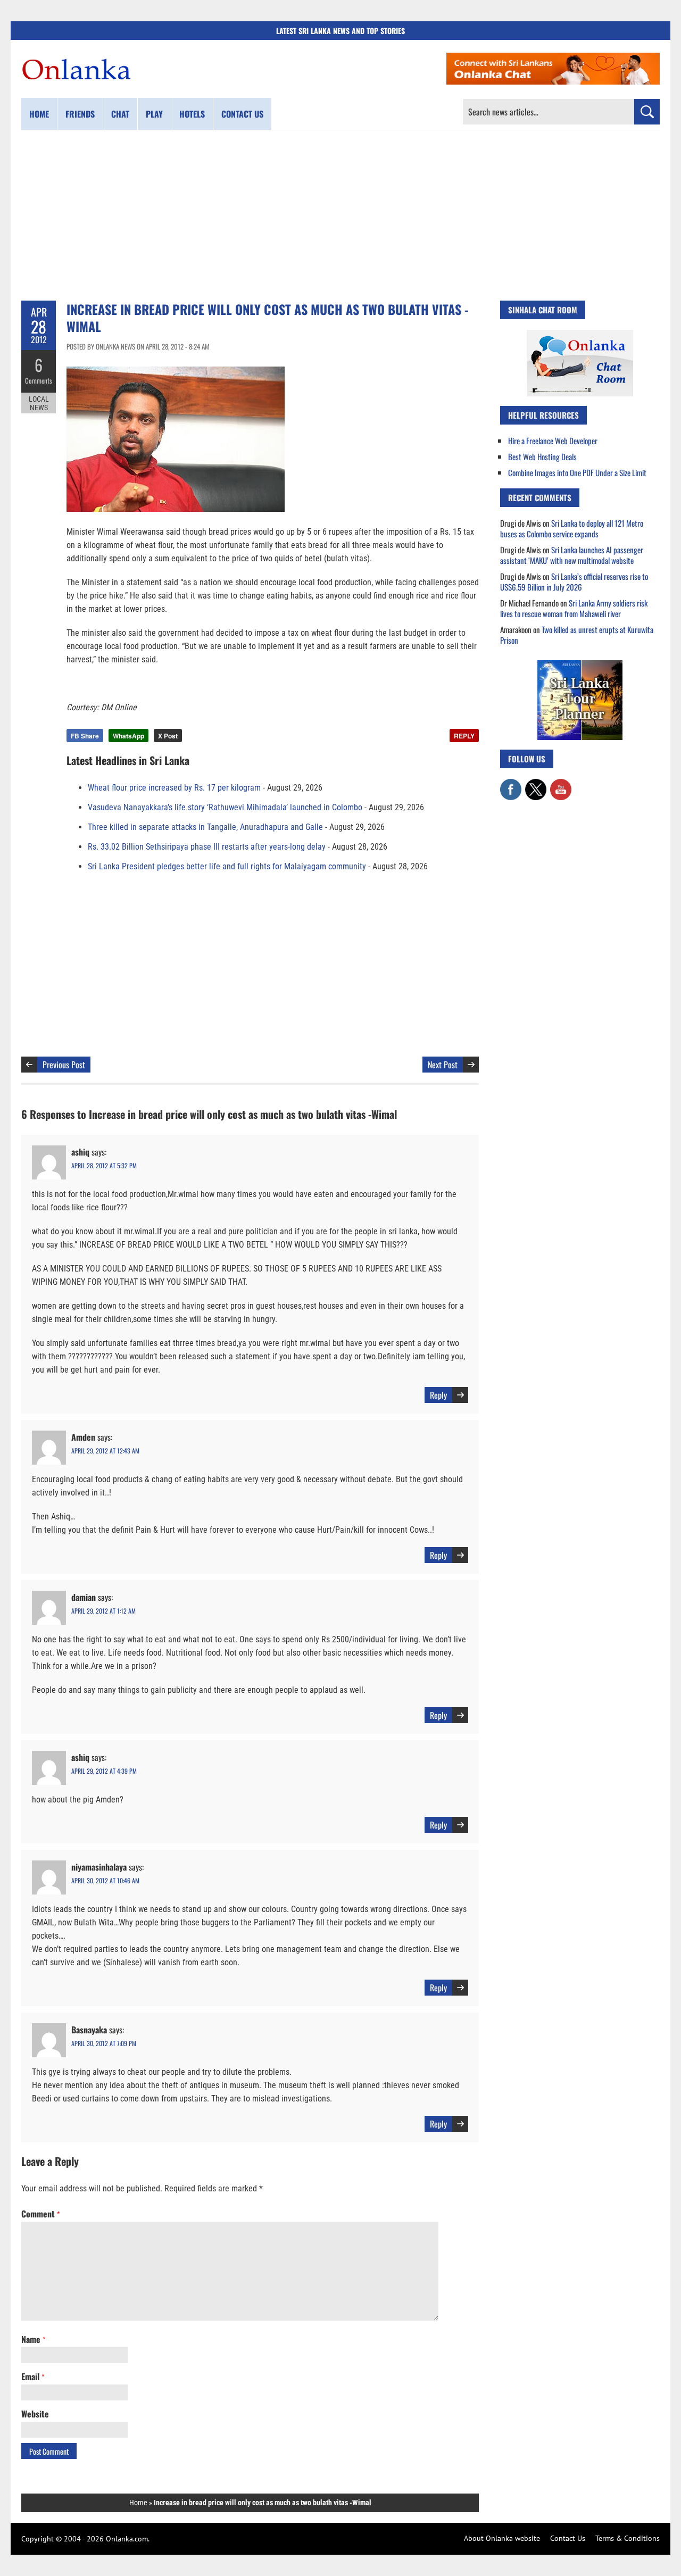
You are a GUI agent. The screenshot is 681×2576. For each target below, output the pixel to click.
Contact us (242, 114)
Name (33, 2339)
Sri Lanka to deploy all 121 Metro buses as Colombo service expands (572, 528)
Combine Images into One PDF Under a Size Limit (577, 472)
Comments (39, 380)
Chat (120, 114)
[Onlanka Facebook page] (511, 784)
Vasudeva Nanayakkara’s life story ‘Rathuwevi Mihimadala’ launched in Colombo (225, 807)
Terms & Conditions (628, 2538)
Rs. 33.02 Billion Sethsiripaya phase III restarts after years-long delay (207, 847)
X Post (168, 736)
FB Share (85, 736)
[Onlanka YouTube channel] (561, 784)
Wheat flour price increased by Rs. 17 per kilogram (174, 788)
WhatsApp (128, 736)
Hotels (192, 114)
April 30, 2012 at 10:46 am (105, 1880)
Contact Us (568, 2538)
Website (35, 2414)
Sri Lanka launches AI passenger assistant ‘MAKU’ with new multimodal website (572, 555)
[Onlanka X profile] (536, 784)
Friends (80, 114)
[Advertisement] (340, 215)
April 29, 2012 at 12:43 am (105, 1451)
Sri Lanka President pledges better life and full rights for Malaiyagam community (227, 866)
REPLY (464, 736)
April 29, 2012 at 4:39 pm (104, 1771)
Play (154, 114)
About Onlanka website (502, 2538)
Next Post (443, 1065)
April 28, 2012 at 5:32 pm (104, 1165)
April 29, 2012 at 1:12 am (103, 1611)
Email (33, 2376)
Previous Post (64, 1065)
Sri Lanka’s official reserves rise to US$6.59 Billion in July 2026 (574, 581)
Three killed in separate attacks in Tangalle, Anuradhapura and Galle (205, 827)
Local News (39, 403)
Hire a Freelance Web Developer (553, 441)
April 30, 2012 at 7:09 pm (104, 2043)
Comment (40, 2214)
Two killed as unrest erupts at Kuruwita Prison (577, 635)
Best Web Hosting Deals (542, 456)
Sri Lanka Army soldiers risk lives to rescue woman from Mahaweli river (574, 608)
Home (39, 114)
